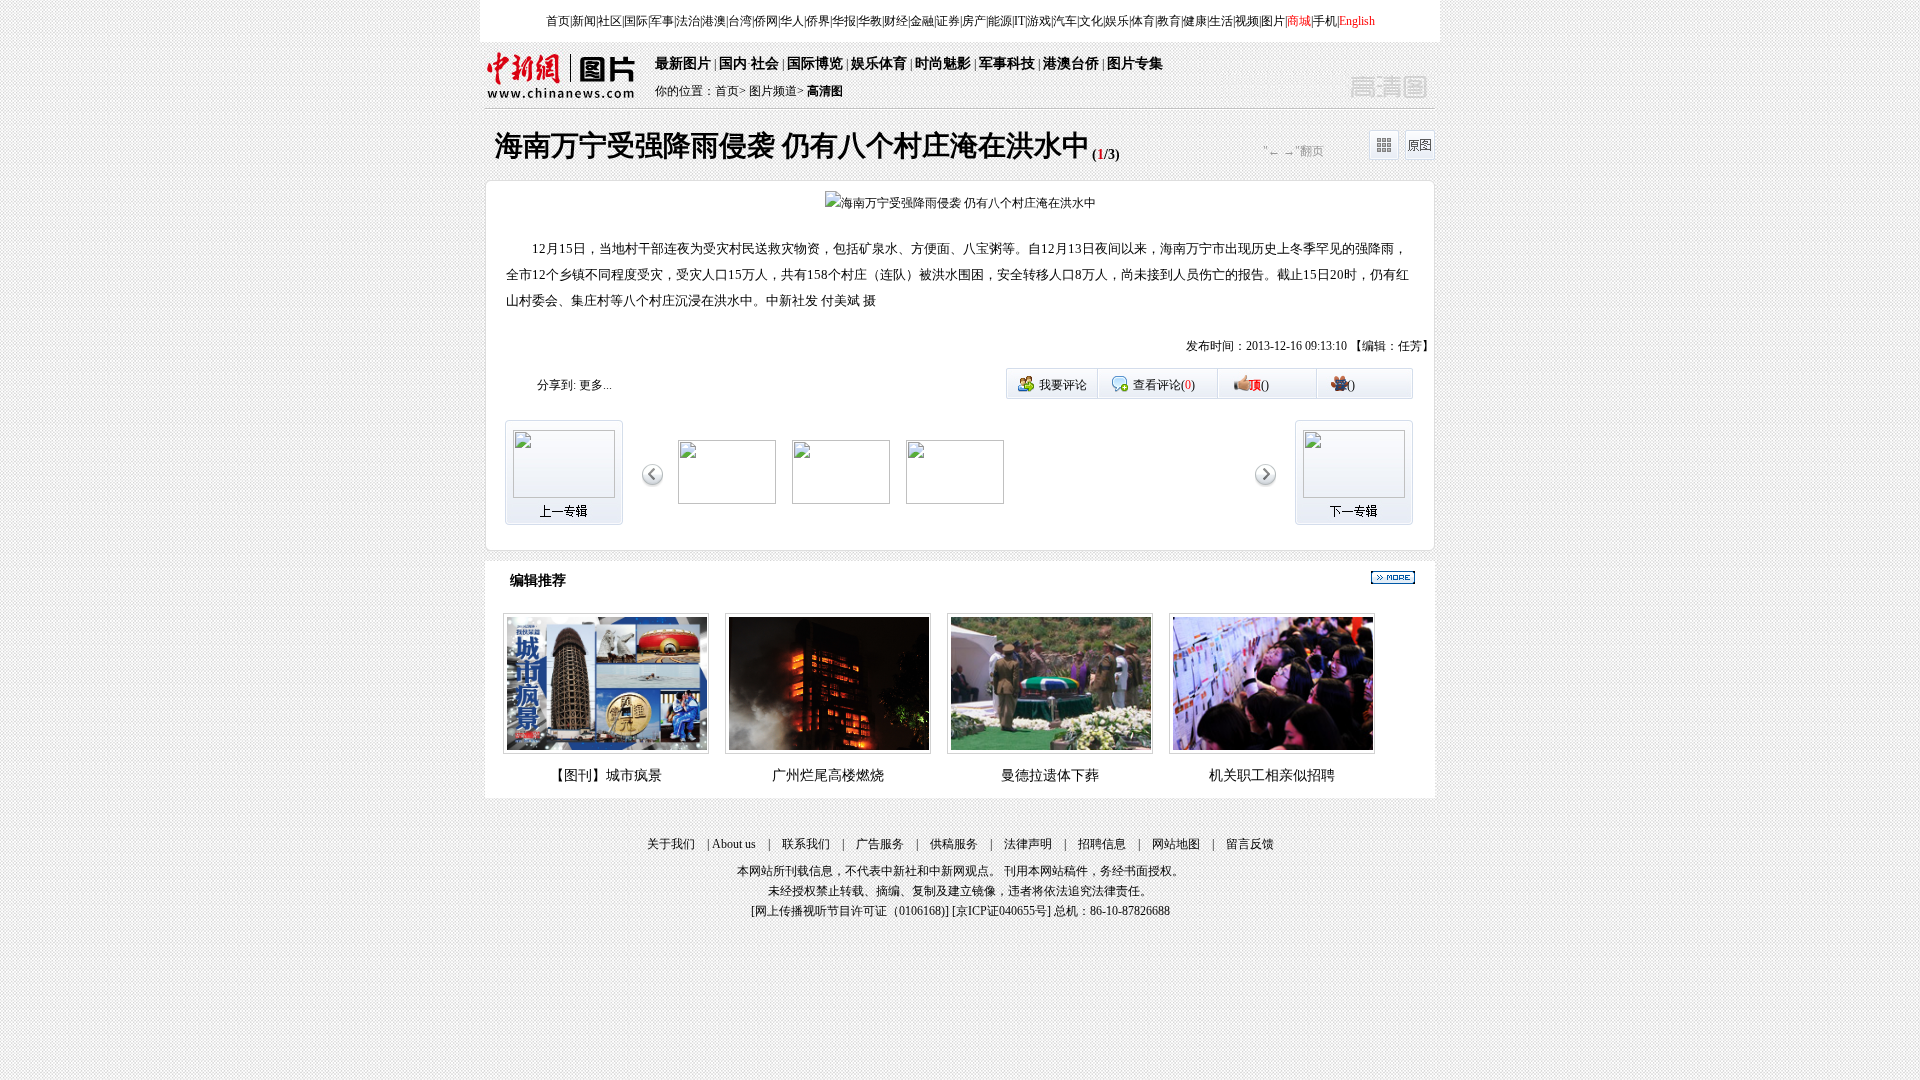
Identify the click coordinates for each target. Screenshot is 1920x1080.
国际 (636, 21)
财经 (896, 21)
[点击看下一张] (1197, 279)
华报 (844, 21)
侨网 (766, 21)
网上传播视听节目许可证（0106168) (850, 911)
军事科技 (1007, 63)
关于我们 (671, 844)
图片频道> (776, 91)
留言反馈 (1250, 844)
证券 (948, 21)
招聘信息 (1102, 844)
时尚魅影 (943, 63)
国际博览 (815, 63)
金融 (922, 21)
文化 (1091, 21)
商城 (1299, 21)
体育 (1143, 21)
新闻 (584, 21)
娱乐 (1117, 21)
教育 (1169, 21)
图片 (1273, 21)
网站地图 (1176, 844)
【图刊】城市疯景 (606, 775)
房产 (974, 21)
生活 (1221, 21)
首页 (558, 21)
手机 (1325, 21)
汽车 (1065, 21)
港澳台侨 (1071, 63)
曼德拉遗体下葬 (1050, 775)
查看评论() (1164, 385)
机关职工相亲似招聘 (1272, 775)
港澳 (714, 21)
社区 (610, 21)
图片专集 (1135, 63)
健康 (1195, 21)
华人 (792, 21)
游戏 (1039, 21)
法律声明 (1028, 844)
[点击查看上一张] (723, 279)
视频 (1247, 21)
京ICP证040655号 (1001, 911)
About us (734, 844)
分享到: (556, 385)
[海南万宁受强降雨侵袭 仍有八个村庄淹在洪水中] (727, 500)
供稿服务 (954, 844)
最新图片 (683, 63)
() (1259, 385)
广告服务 (880, 844)
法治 (688, 21)
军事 (662, 21)
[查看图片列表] (1384, 156)
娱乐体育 (879, 63)
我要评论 (1063, 385)
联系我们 (806, 844)
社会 (765, 63)
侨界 (818, 21)
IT (1019, 21)
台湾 (740, 21)
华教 (870, 21)
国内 (733, 63)
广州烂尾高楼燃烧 (828, 775)
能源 (1000, 21)
